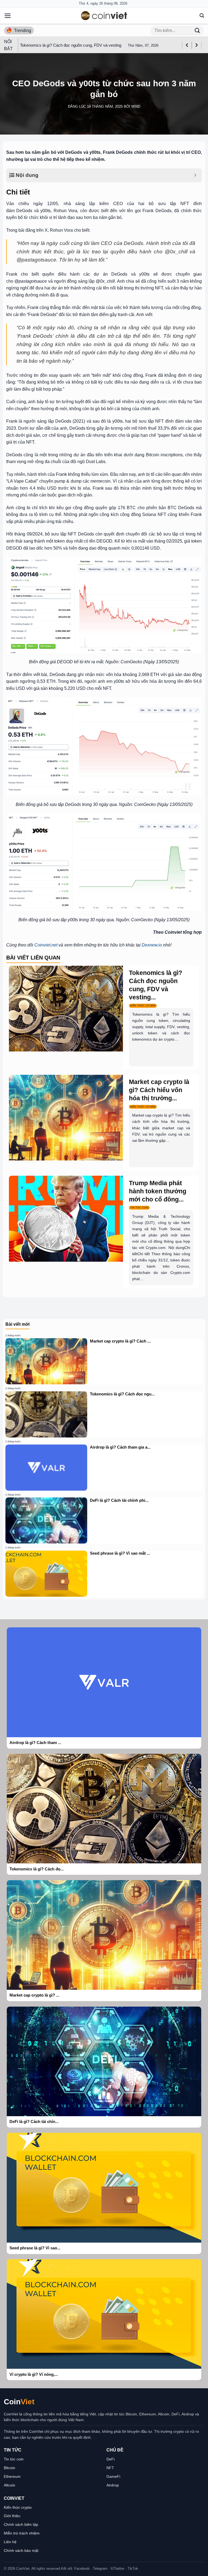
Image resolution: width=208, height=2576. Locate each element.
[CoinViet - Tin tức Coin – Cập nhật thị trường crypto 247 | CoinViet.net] (104, 16)
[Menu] (8, 16)
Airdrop (113, 2485)
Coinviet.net (46, 945)
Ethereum (12, 2476)
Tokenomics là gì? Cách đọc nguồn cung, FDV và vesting (71, 45)
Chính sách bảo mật (21, 2551)
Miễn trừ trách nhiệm (22, 2533)
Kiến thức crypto (18, 2507)
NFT (110, 2468)
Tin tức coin (14, 2459)
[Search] (202, 16)
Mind (136, 106)
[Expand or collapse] (195, 175)
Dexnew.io (152, 945)
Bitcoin (9, 2468)
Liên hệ (10, 2542)
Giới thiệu (12, 2516)
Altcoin (9, 2485)
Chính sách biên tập (21, 2524)
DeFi (110, 2459)
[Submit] (197, 31)
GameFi (113, 2476)
